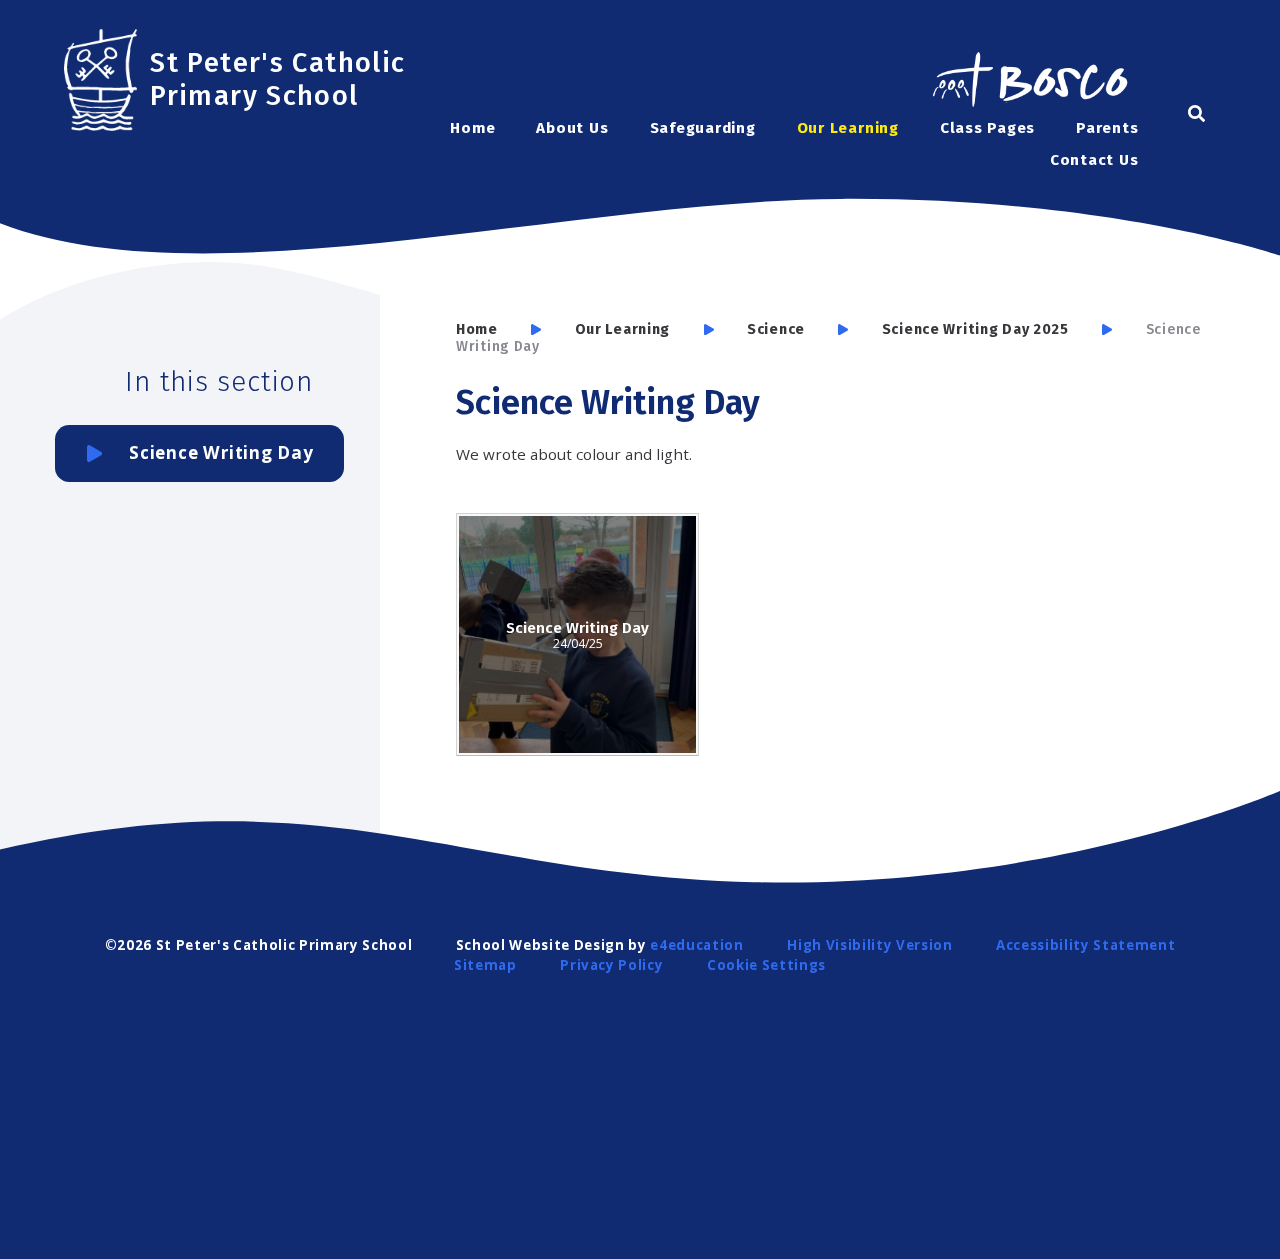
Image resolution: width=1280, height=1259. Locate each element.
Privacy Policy (611, 965)
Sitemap (485, 965)
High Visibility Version (869, 945)
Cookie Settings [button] (766, 965)
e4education (696, 945)
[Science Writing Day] (577, 634)
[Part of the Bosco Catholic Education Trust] (1029, 82)
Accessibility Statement (1085, 945)
